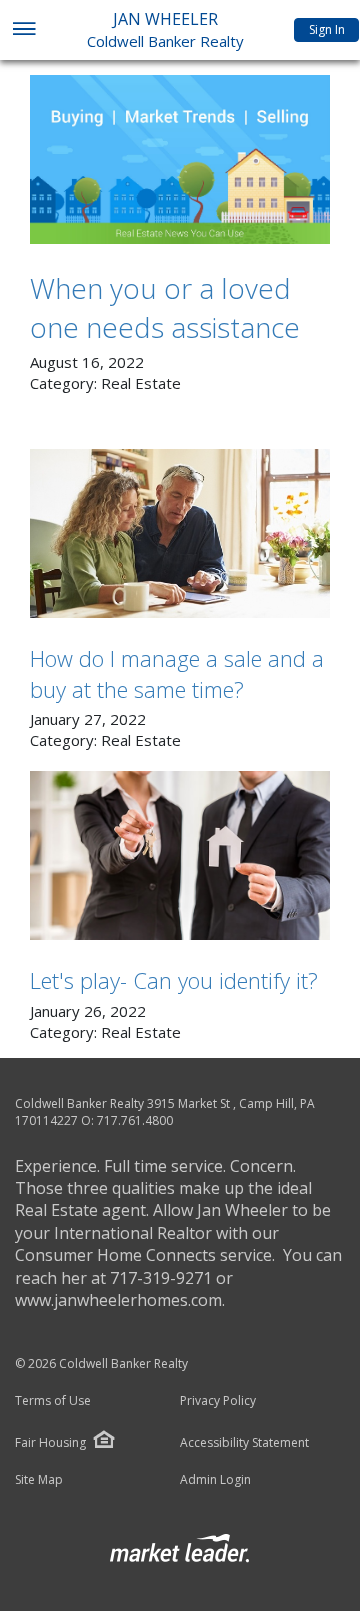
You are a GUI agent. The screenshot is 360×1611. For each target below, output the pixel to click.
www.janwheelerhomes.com (118, 1300)
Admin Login (215, 1480)
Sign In (327, 29)
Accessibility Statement (244, 1443)
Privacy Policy (218, 1401)
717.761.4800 (135, 1120)
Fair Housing (50, 1442)
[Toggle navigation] (23, 30)
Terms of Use (53, 1401)
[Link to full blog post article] (180, 159)
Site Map (39, 1480)
